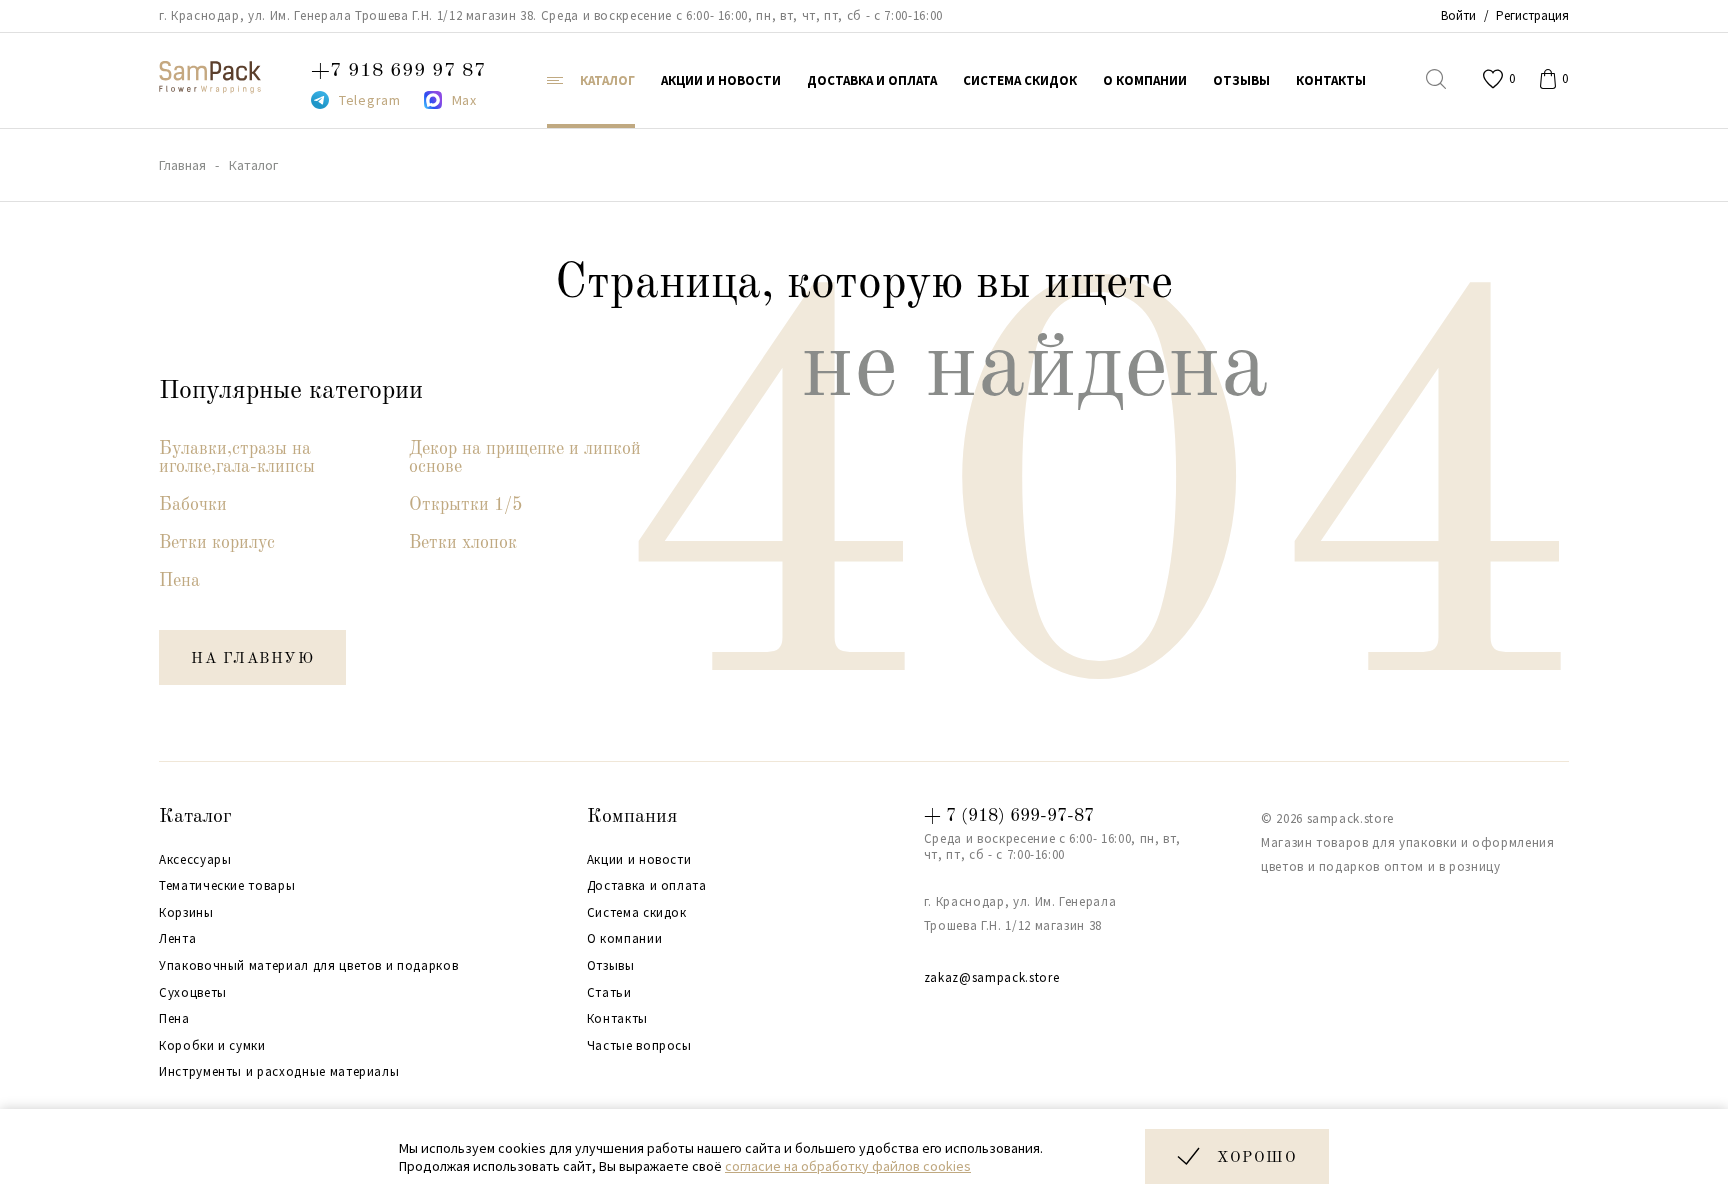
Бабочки (193, 505)
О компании (625, 939)
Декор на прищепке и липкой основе (525, 458)
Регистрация (1532, 15)
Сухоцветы (193, 993)
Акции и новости (639, 860)
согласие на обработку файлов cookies (848, 1166)
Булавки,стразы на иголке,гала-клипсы (237, 458)
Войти (1458, 15)
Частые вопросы (639, 1046)
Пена (179, 581)
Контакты (617, 1019)
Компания (632, 817)
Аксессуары (195, 860)
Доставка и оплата (647, 886)
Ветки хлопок (463, 543)
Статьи (609, 993)
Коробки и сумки (212, 1046)
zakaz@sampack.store (991, 977)
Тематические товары (227, 886)
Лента (177, 939)
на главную (252, 659)
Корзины (186, 913)
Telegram (370, 100)
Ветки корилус (217, 543)
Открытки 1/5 (465, 505)
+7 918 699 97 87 (398, 71)
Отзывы (611, 966)
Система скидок (637, 913)
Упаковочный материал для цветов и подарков (308, 966)
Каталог (195, 817)
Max (464, 100)
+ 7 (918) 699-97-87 (1009, 816)
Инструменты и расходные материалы (279, 1072)
